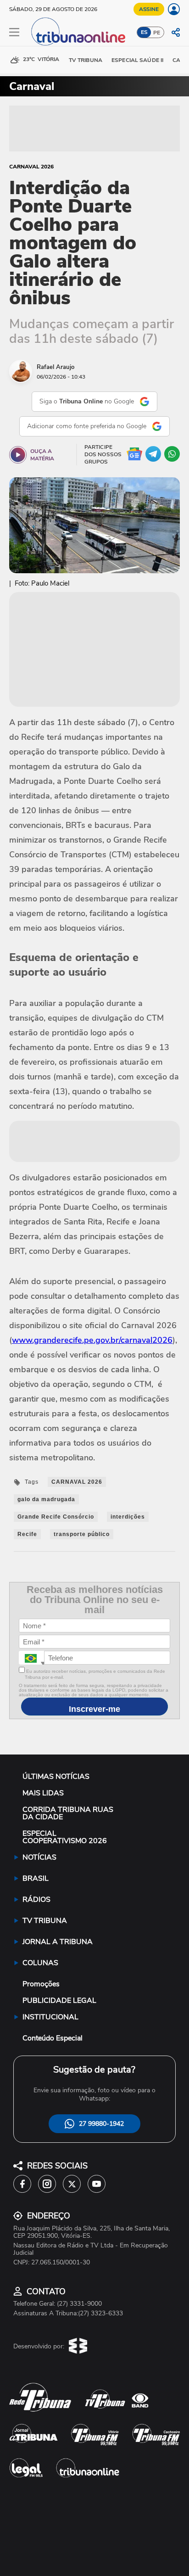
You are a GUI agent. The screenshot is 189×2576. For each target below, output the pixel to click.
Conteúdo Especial (53, 2038)
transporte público (82, 1534)
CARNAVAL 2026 (31, 167)
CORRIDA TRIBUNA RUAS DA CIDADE (68, 1813)
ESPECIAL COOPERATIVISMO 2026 (65, 1837)
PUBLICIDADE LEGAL (59, 2000)
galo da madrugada (46, 1499)
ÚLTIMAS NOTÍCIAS (56, 1777)
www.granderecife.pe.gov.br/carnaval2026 (92, 1340)
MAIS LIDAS (43, 1793)
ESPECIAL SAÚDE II (137, 60)
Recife (27, 1534)
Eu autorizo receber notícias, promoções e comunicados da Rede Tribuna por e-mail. (95, 1674)
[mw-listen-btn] (18, 455)
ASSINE (149, 9)
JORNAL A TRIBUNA (58, 1942)
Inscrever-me (94, 1709)
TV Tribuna (86, 60)
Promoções (41, 1984)
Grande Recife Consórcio (56, 1517)
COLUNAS (40, 1963)
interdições (128, 1517)
